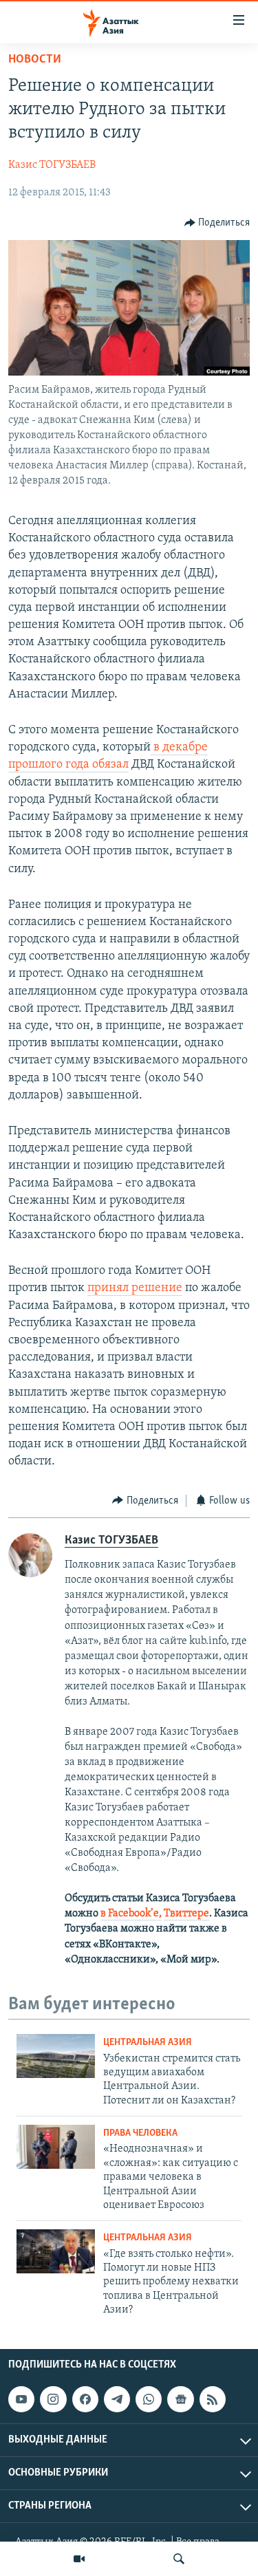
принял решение (135, 1288)
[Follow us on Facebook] (85, 2399)
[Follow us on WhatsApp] (149, 2399)
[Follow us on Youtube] (21, 2399)
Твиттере (186, 1914)
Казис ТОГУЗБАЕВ (52, 165)
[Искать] (179, 2559)
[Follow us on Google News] (180, 2399)
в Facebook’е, (131, 1914)
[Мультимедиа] (79, 2559)
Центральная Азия (148, 2043)
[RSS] (213, 2399)
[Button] (217, 223)
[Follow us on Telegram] (117, 2399)
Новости (35, 60)
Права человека (140, 2133)
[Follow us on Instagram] (53, 2399)
